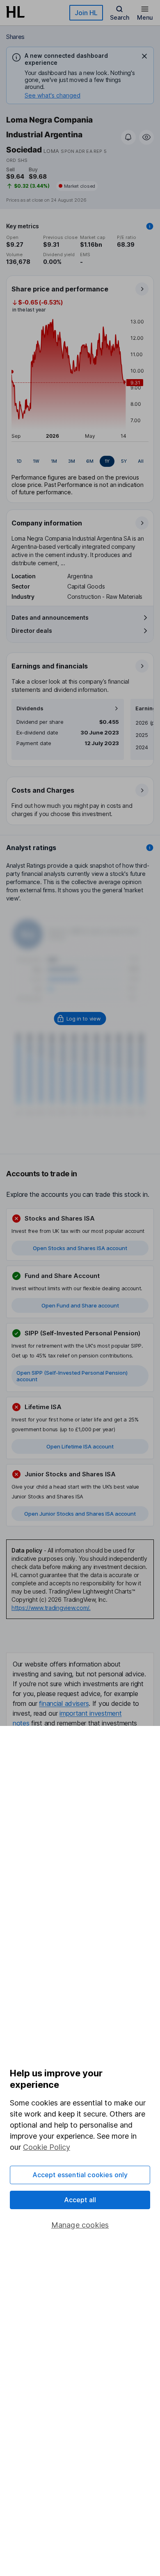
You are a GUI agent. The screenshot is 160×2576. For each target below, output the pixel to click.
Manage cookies (80, 2225)
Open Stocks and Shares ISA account (80, 1248)
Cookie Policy (47, 2147)
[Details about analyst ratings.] (150, 848)
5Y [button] (124, 461)
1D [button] (19, 461)
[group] (80, 461)
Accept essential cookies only (80, 2175)
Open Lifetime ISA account (80, 1446)
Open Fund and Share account (80, 1305)
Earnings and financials (50, 666)
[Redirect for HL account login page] (80, 1019)
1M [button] (54, 461)
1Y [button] (107, 461)
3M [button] (72, 461)
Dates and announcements (50, 617)
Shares (15, 37)
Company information (47, 523)
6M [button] (90, 461)
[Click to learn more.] (150, 226)
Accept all (80, 2200)
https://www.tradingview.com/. (51, 1608)
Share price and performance (60, 289)
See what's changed (53, 95)
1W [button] (36, 461)
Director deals (32, 631)
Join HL (86, 13)
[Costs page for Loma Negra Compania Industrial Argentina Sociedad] (80, 801)
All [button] (141, 461)
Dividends (30, 708)
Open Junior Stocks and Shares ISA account (80, 1514)
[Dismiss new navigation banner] (144, 56)
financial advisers (64, 1703)
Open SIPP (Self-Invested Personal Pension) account (72, 1376)
